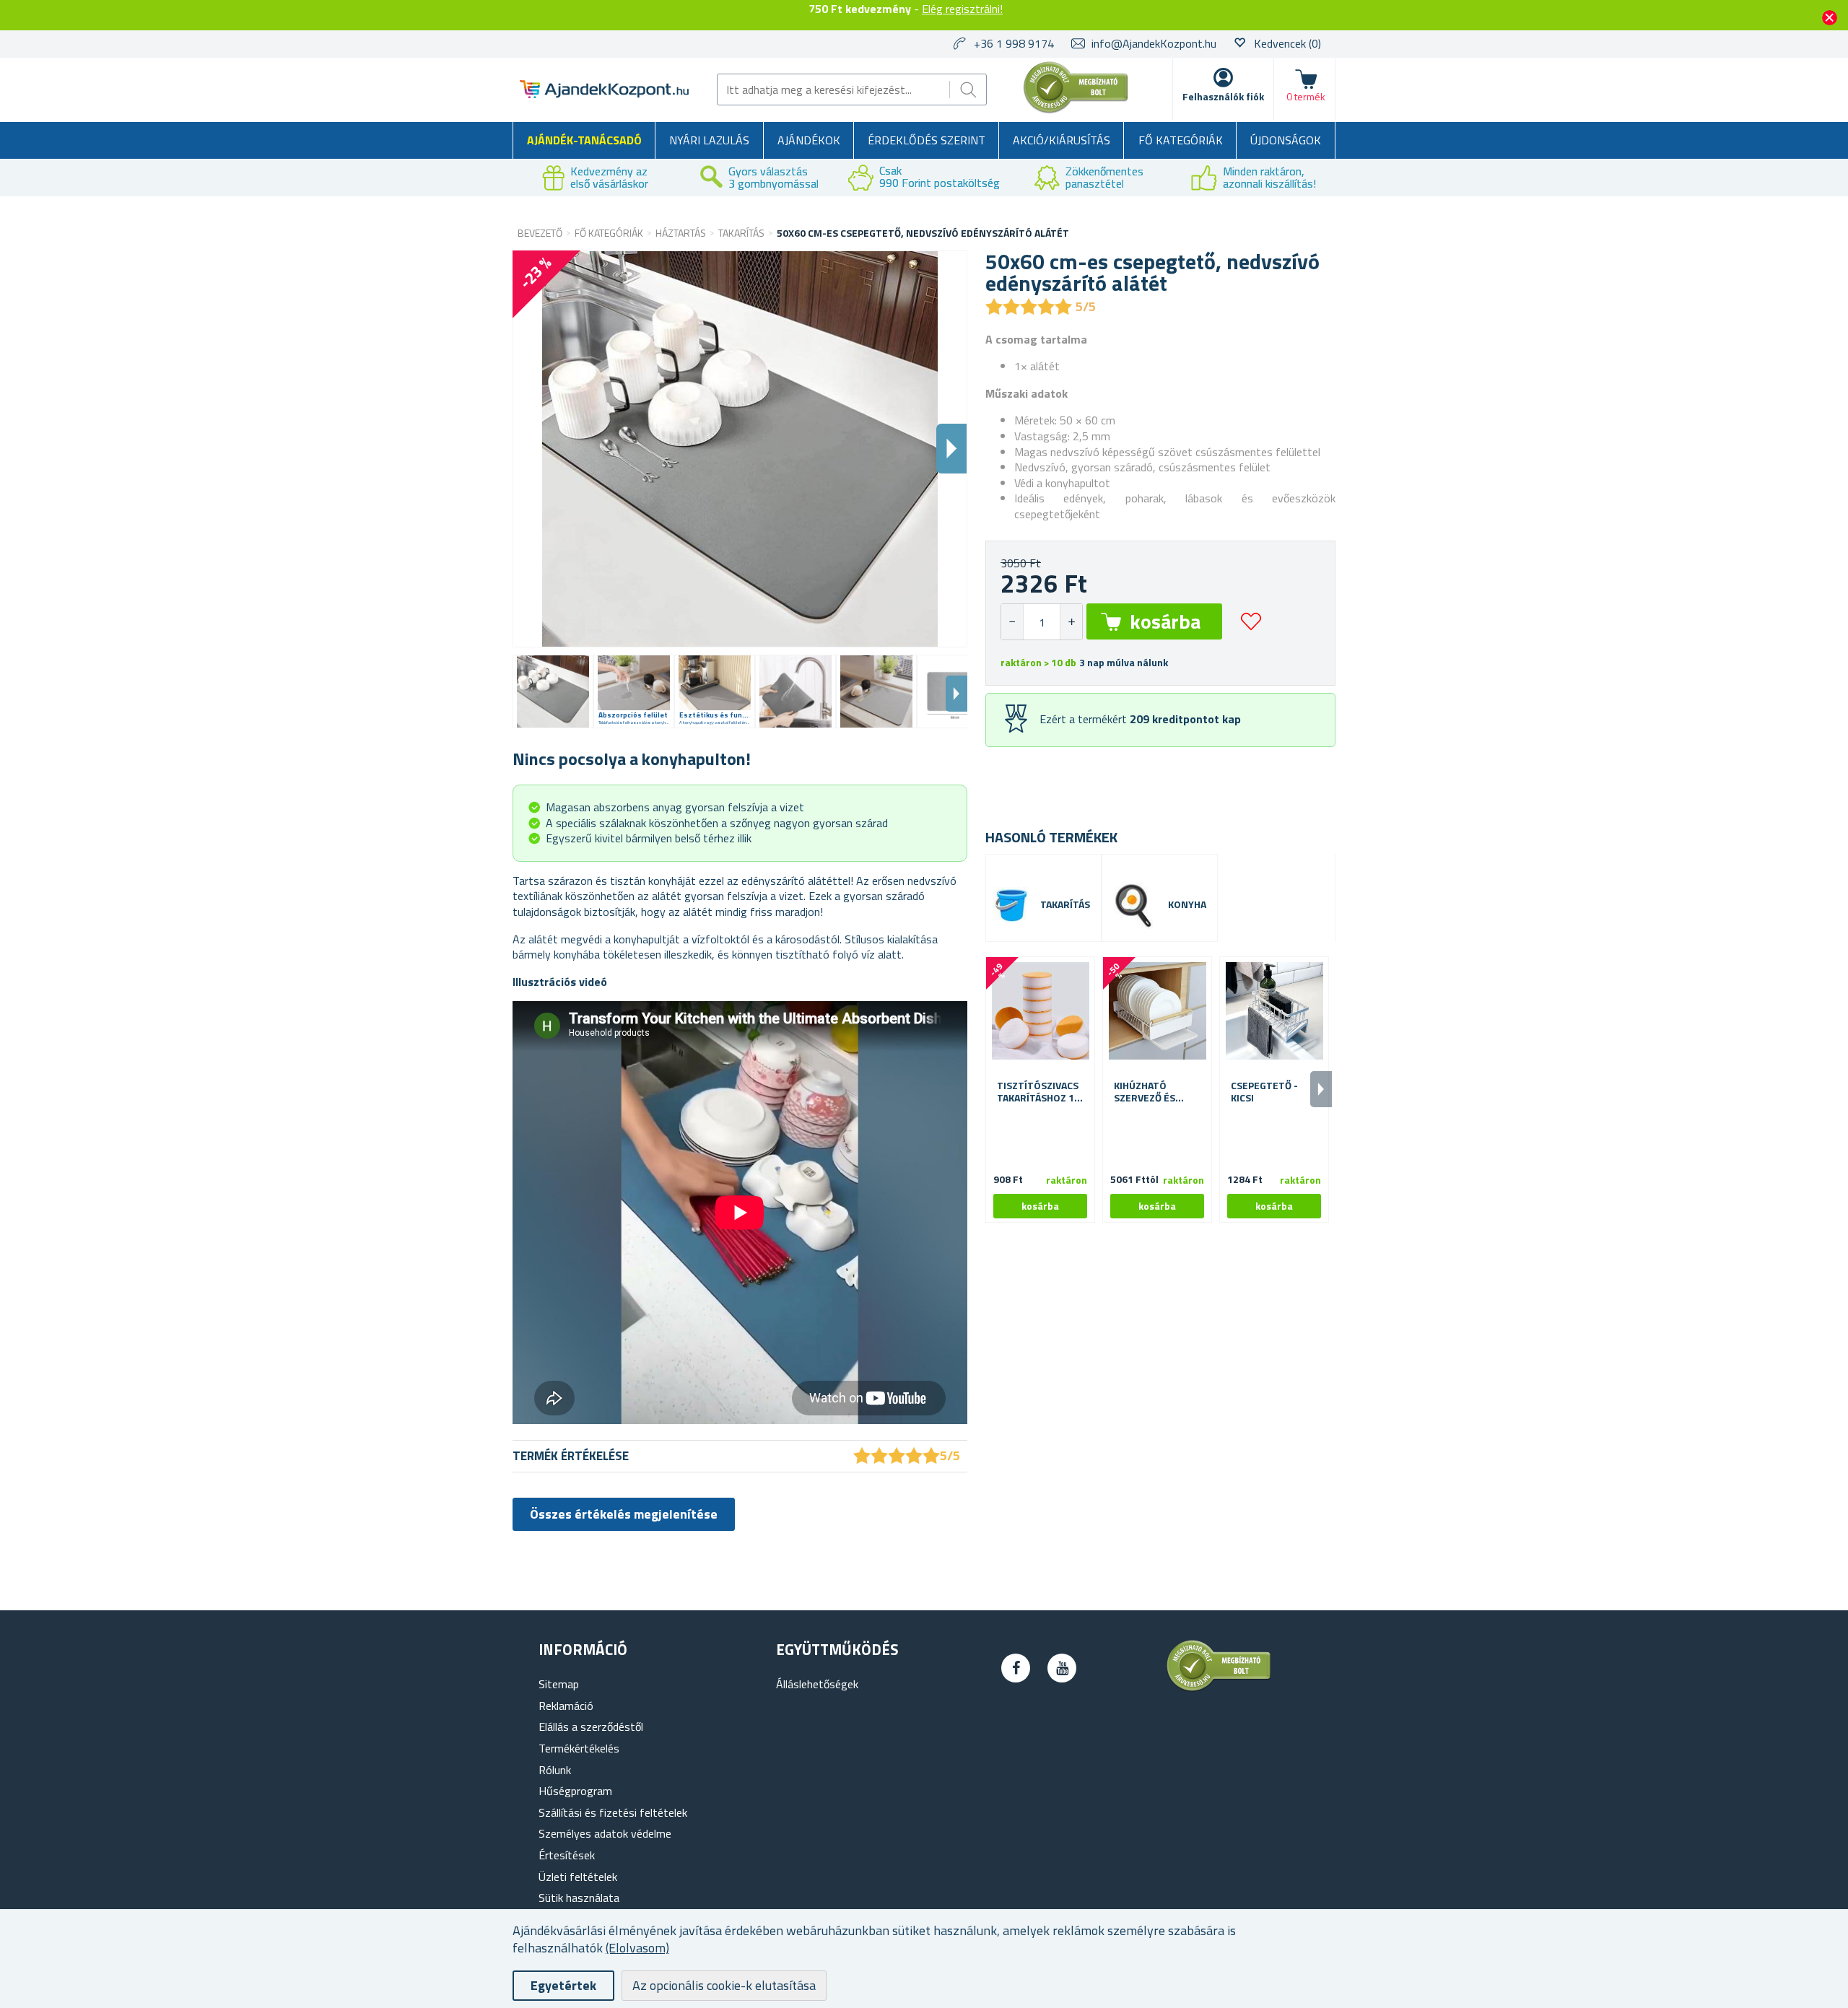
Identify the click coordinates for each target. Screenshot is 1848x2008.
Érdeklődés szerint (927, 140)
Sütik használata (579, 1898)
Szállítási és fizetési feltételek (613, 1812)
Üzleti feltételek (578, 1877)
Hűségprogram (575, 1791)
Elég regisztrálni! (962, 9)
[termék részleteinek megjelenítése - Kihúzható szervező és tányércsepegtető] (1157, 1011)
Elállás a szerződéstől (591, 1727)
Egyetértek (563, 1985)
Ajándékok (809, 140)
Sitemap (559, 1684)
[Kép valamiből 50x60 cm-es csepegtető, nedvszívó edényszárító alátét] (553, 691)
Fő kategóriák (1181, 140)
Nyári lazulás (709, 140)
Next (956, 694)
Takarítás (1065, 905)
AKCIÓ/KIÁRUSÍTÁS (1062, 140)
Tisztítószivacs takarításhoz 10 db (1038, 1092)
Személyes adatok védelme (605, 1833)
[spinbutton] (1042, 622)
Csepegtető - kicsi (1264, 1092)
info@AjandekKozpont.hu (1154, 43)
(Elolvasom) (637, 1948)
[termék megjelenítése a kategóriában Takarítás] (1011, 905)
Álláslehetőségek (817, 1684)
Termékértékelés (579, 1748)
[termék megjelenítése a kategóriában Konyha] (1133, 905)
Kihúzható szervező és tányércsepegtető (1157, 1092)
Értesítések (567, 1855)
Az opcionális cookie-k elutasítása (724, 1985)
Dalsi (951, 449)
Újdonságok (1286, 140)
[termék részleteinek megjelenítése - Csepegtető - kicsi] (1274, 1011)
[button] (1071, 622)
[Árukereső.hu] (1076, 110)
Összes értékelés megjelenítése (624, 1514)
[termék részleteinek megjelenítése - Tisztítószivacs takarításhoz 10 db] (1040, 1011)
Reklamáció (566, 1706)
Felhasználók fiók (1223, 96)
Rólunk (555, 1770)
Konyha (1187, 905)
